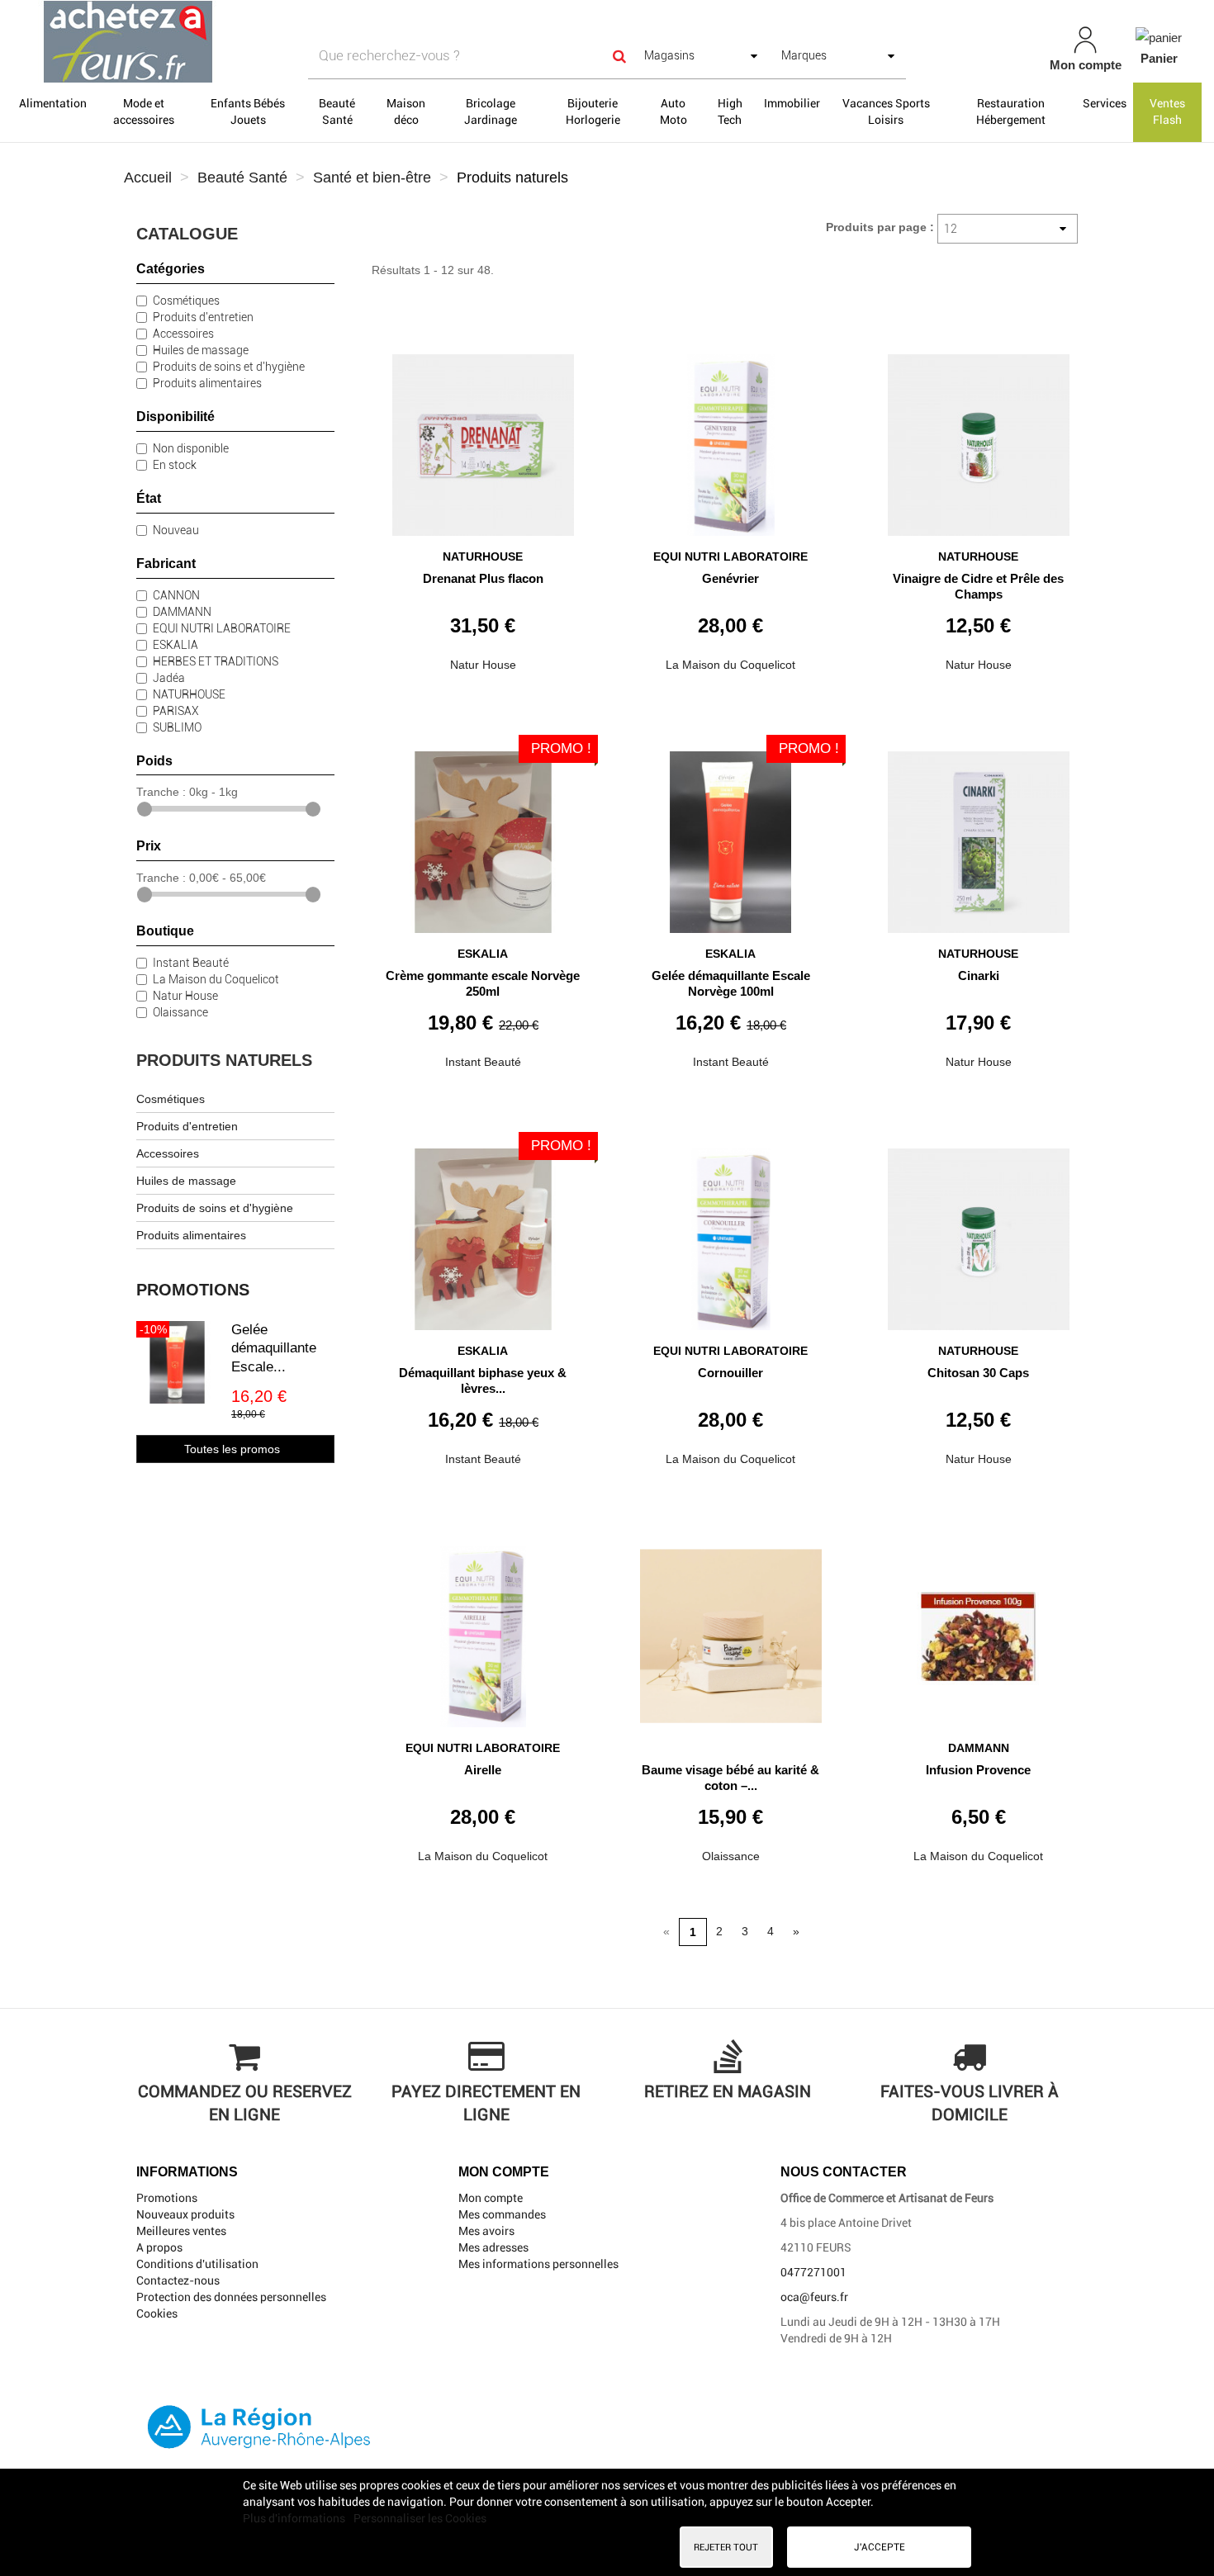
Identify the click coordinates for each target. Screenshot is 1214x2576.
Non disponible (191, 448)
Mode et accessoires (144, 111)
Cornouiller (730, 1373)
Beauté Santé (337, 111)
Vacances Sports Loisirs (886, 111)
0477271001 (813, 2272)
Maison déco (406, 111)
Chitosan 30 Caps (978, 1373)
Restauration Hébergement (1011, 111)
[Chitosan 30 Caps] (979, 1233)
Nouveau (176, 530)
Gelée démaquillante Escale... (274, 1348)
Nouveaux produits (185, 2214)
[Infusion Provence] (979, 1630)
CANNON (176, 595)
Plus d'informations (295, 2518)
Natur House (185, 996)
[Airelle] (483, 1630)
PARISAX (176, 711)
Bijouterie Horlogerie (593, 111)
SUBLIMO (177, 727)
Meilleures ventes (181, 2231)
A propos (159, 2247)
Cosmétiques (186, 301)
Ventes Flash (1167, 111)
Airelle (483, 1770)
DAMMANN (182, 612)
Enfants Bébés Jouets (248, 111)
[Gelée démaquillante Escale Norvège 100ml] (731, 836)
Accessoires (183, 334)
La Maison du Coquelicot (216, 979)
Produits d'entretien (203, 317)
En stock (175, 465)
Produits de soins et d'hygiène (229, 367)
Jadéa (169, 678)
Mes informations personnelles (538, 2264)
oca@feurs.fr (814, 2297)
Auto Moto (673, 111)
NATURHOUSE (189, 694)
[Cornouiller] (731, 1233)
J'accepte (880, 2547)
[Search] (619, 56)
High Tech (730, 111)
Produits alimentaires (207, 383)
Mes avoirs (486, 2231)
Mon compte (491, 2198)
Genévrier (730, 578)
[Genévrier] (731, 439)
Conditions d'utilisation (197, 2264)
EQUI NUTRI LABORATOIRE (222, 628)
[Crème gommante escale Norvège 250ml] (483, 836)
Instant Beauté (191, 963)
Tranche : (161, 792)
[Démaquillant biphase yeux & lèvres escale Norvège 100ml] (483, 1233)
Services (1105, 103)
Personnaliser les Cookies (420, 2518)
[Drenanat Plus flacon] (483, 439)
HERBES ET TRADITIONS (216, 661)
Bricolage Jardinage (491, 111)
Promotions (193, 1290)
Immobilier (792, 103)
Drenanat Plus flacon (483, 578)
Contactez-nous (178, 2280)
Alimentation (53, 103)
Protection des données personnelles (231, 2297)
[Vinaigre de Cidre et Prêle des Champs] (979, 439)
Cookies (157, 2313)
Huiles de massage (201, 350)
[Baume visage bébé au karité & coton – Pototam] (731, 1630)
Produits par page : (880, 227)
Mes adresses (493, 2247)
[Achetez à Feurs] (211, 41)
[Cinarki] (979, 836)
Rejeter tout (726, 2547)
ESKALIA (175, 645)
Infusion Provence (978, 1770)
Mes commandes (502, 2214)
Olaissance (180, 1012)
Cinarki (979, 975)
